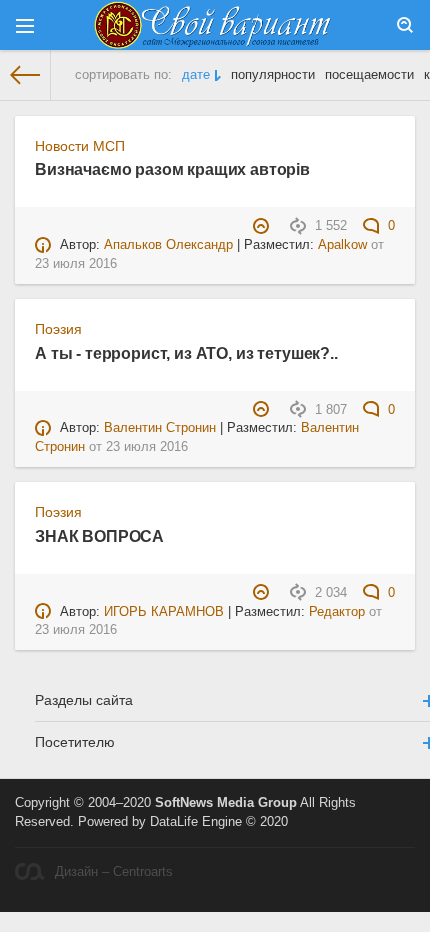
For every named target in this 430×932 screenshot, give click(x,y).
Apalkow (342, 245)
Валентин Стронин (160, 428)
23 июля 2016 (76, 264)
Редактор (337, 612)
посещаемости (369, 75)
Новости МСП (80, 146)
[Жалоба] (263, 226)
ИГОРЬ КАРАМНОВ (164, 612)
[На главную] (25, 75)
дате (196, 75)
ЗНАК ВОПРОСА (99, 536)
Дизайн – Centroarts (114, 872)
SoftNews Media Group (226, 803)
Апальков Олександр (168, 245)
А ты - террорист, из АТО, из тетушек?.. (186, 353)
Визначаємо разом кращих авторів (172, 169)
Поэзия (58, 329)
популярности (273, 75)
